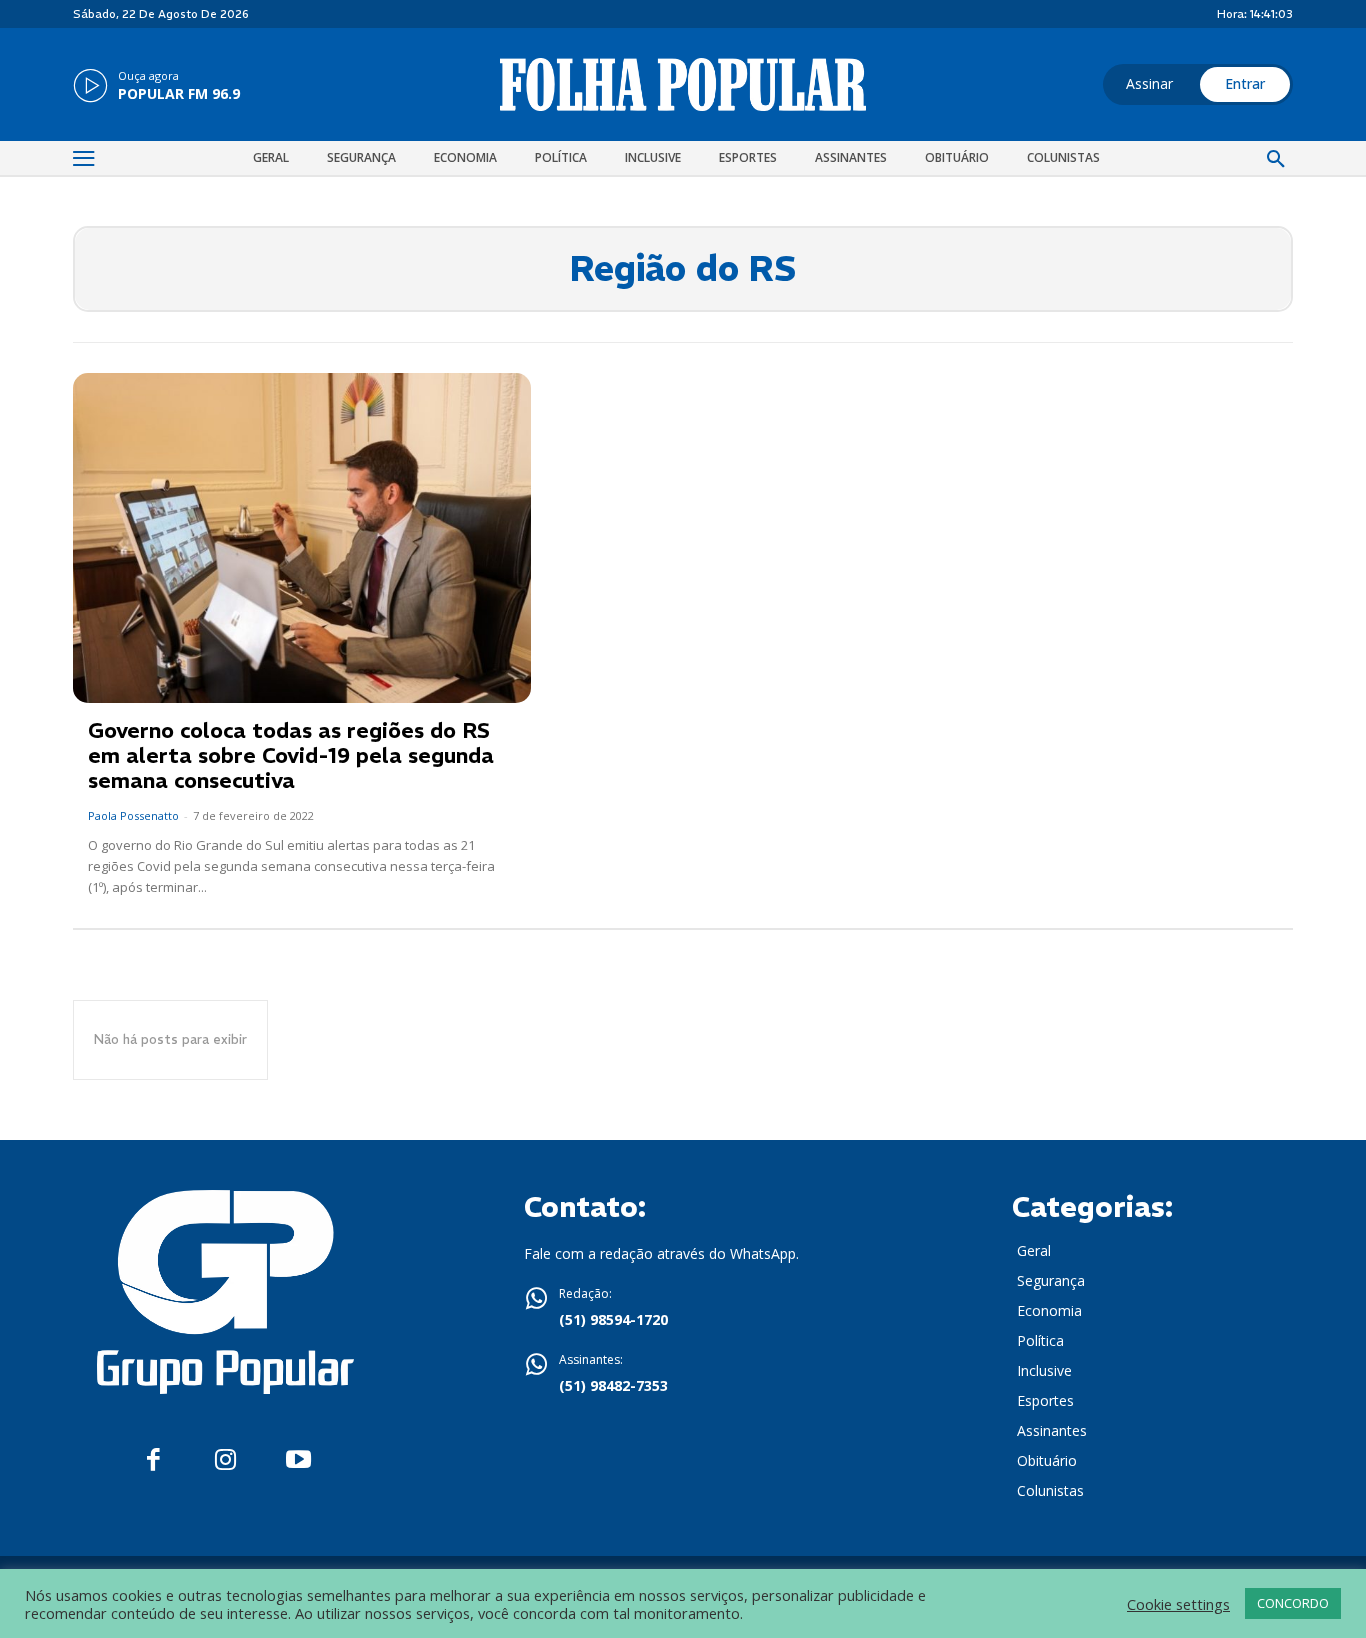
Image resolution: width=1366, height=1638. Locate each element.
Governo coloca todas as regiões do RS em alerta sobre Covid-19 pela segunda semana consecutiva (291, 755)
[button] (1276, 160)
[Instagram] (225, 1460)
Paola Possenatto (133, 815)
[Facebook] (153, 1460)
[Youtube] (298, 1460)
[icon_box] (156, 87)
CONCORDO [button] (1293, 1603)
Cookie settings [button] (1178, 1604)
